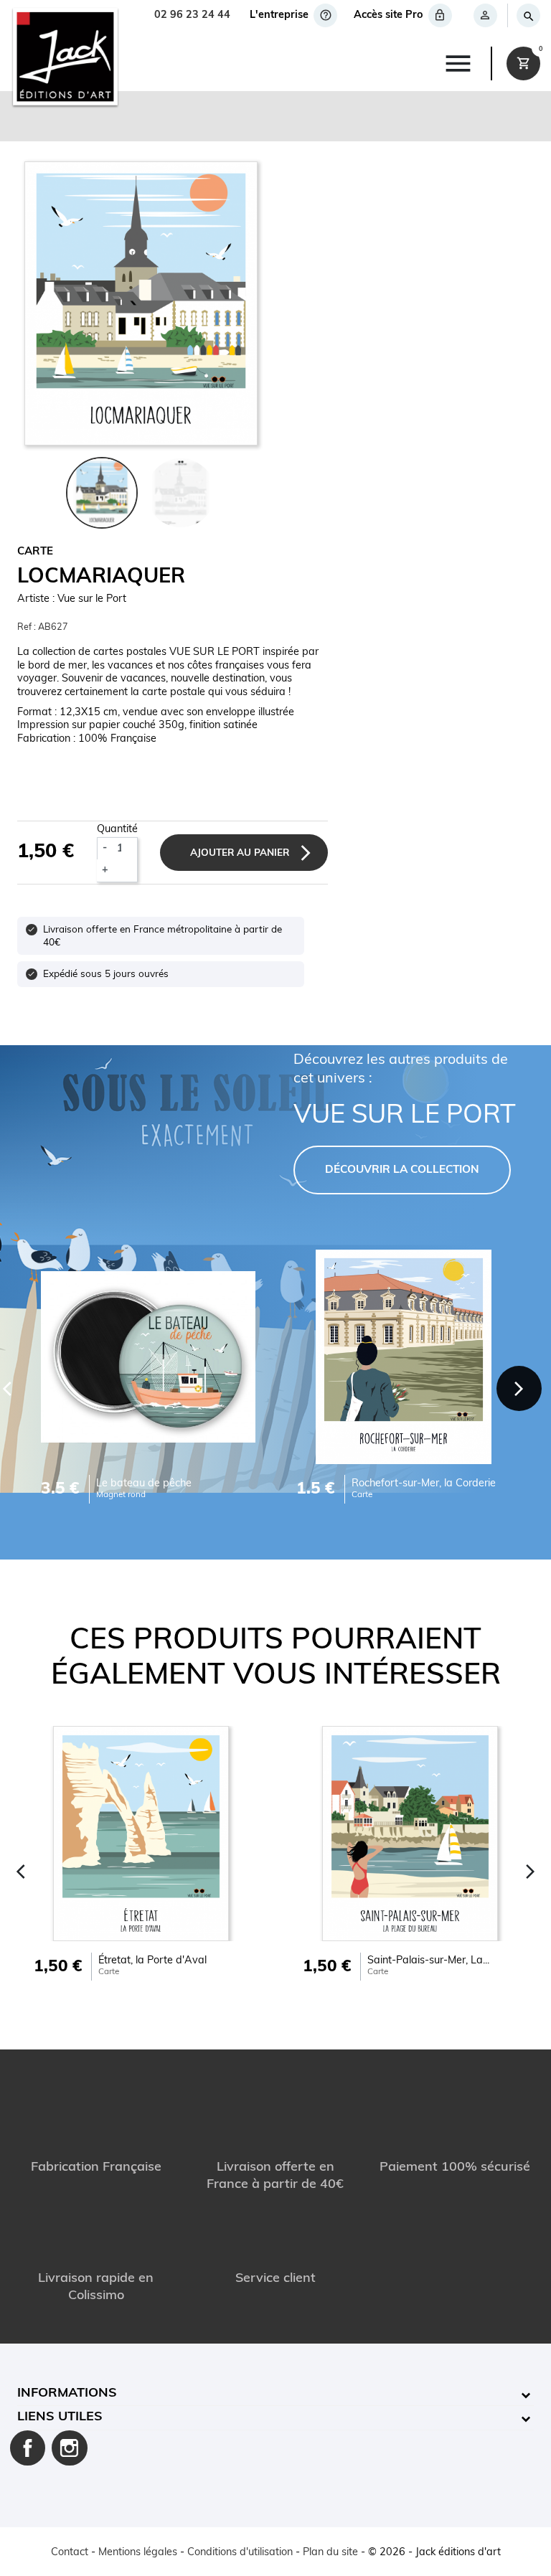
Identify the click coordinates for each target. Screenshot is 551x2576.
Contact (70, 2553)
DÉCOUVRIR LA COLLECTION (402, 1170)
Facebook (28, 2448)
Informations (67, 2394)
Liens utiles (60, 2417)
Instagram (70, 2448)
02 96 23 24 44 (192, 15)
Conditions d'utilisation (240, 2553)
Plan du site (330, 2553)
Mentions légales (138, 2553)
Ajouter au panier (240, 853)
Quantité (117, 830)
